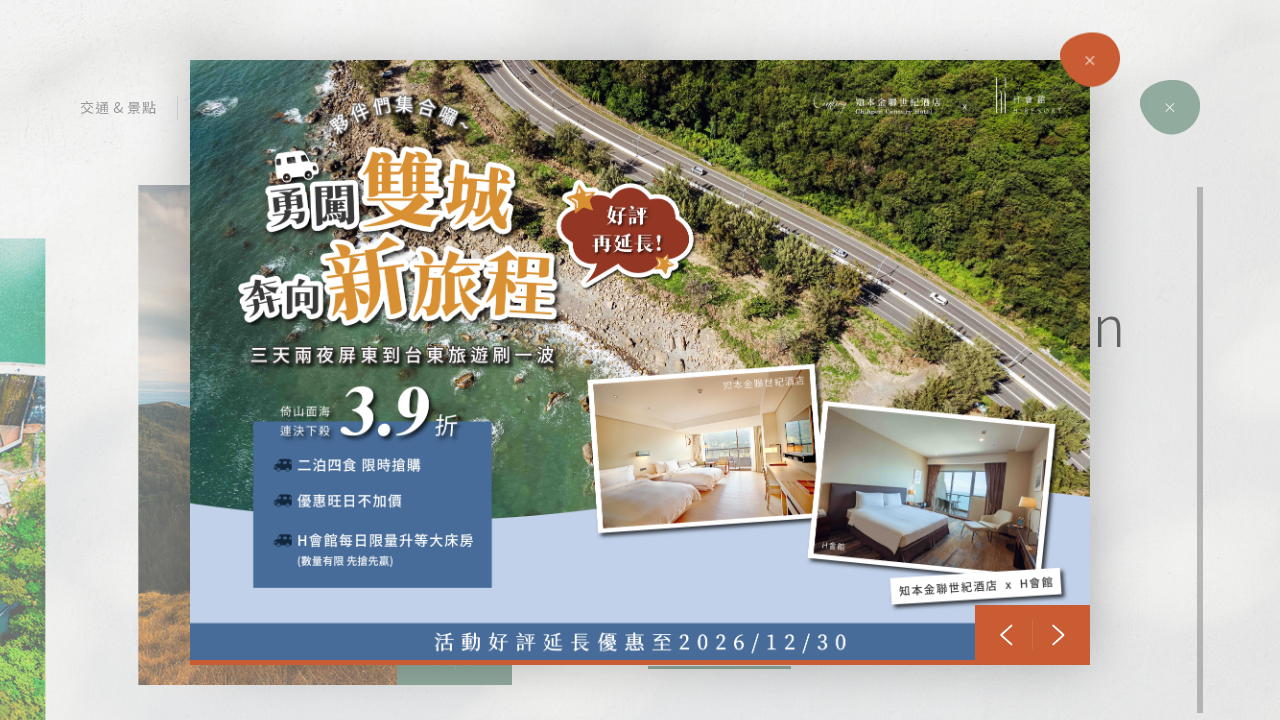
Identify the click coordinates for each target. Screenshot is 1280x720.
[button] (1006, 635)
